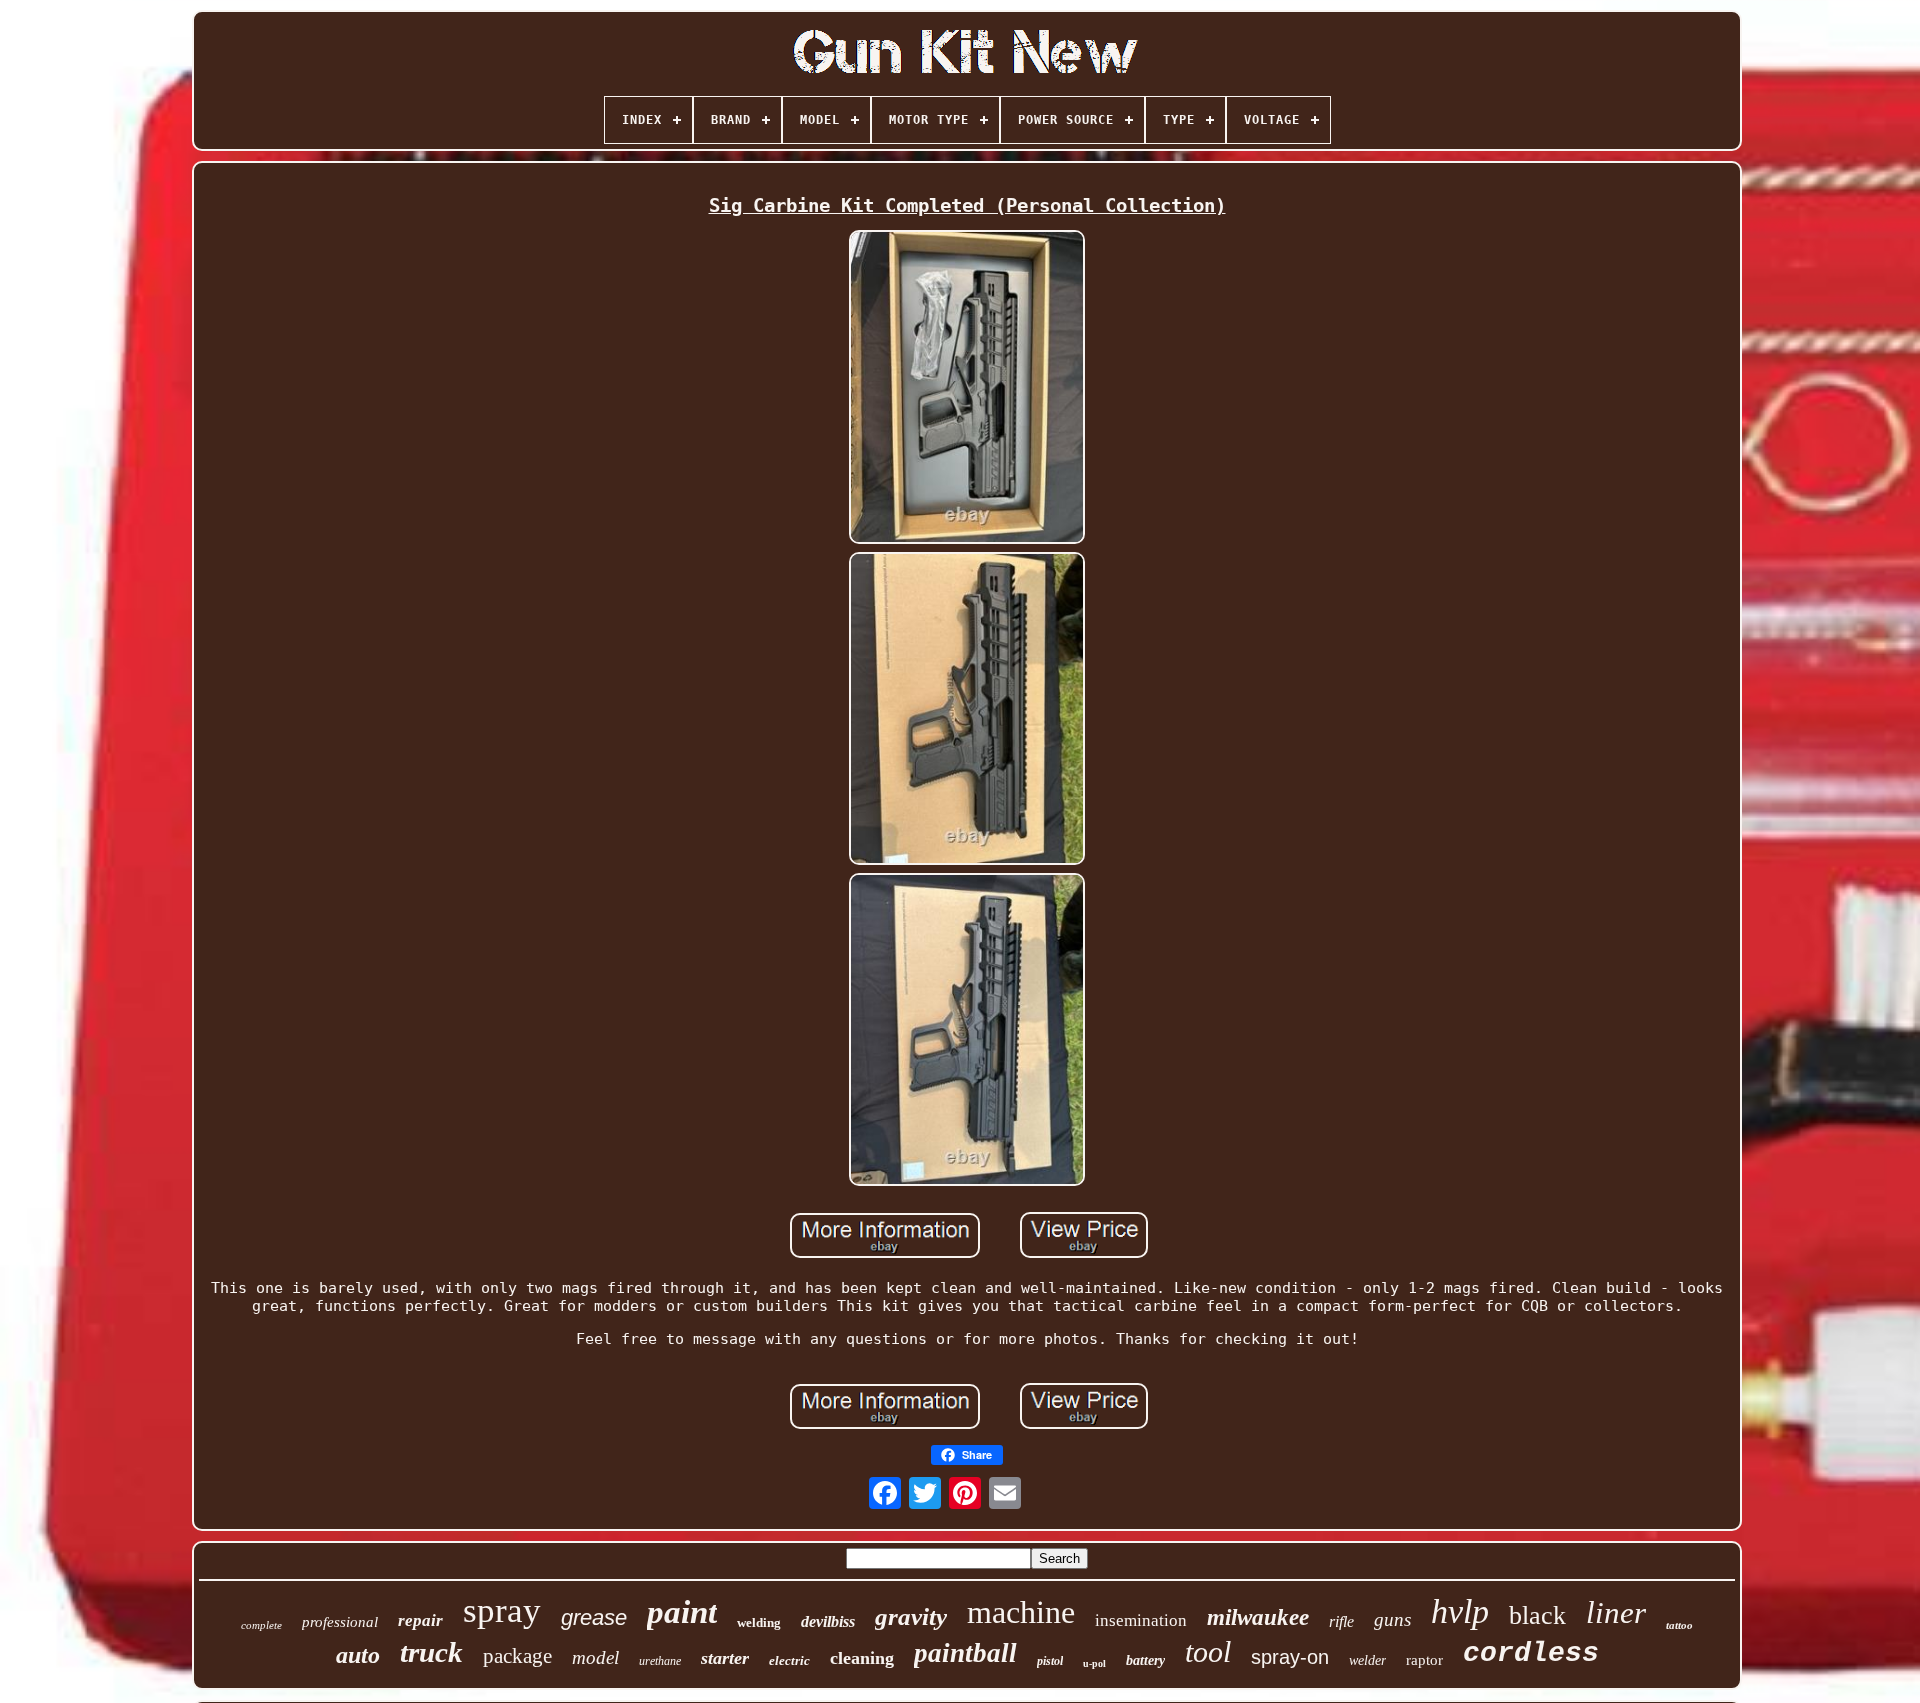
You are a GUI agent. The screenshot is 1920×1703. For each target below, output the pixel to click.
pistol (1050, 1661)
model (595, 1657)
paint (682, 1612)
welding (759, 1622)
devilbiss (828, 1621)
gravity (911, 1616)
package (517, 1656)
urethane (660, 1661)
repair (420, 1620)
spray (502, 1610)
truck (431, 1652)
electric (789, 1660)
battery (1145, 1660)
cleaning (862, 1658)
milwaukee (1258, 1617)
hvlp (1460, 1611)
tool (1208, 1651)
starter (725, 1658)
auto (358, 1655)
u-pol (1094, 1663)
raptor (1424, 1660)
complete (261, 1625)
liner (1616, 1612)
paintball (965, 1653)
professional (340, 1622)
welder (1367, 1660)
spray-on (1290, 1657)
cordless (1531, 1653)
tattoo (1679, 1625)
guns (1392, 1619)
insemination (1141, 1620)
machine (1021, 1612)
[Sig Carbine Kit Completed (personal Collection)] (967, 388)
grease (594, 1617)
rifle (1341, 1621)
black (1537, 1615)
